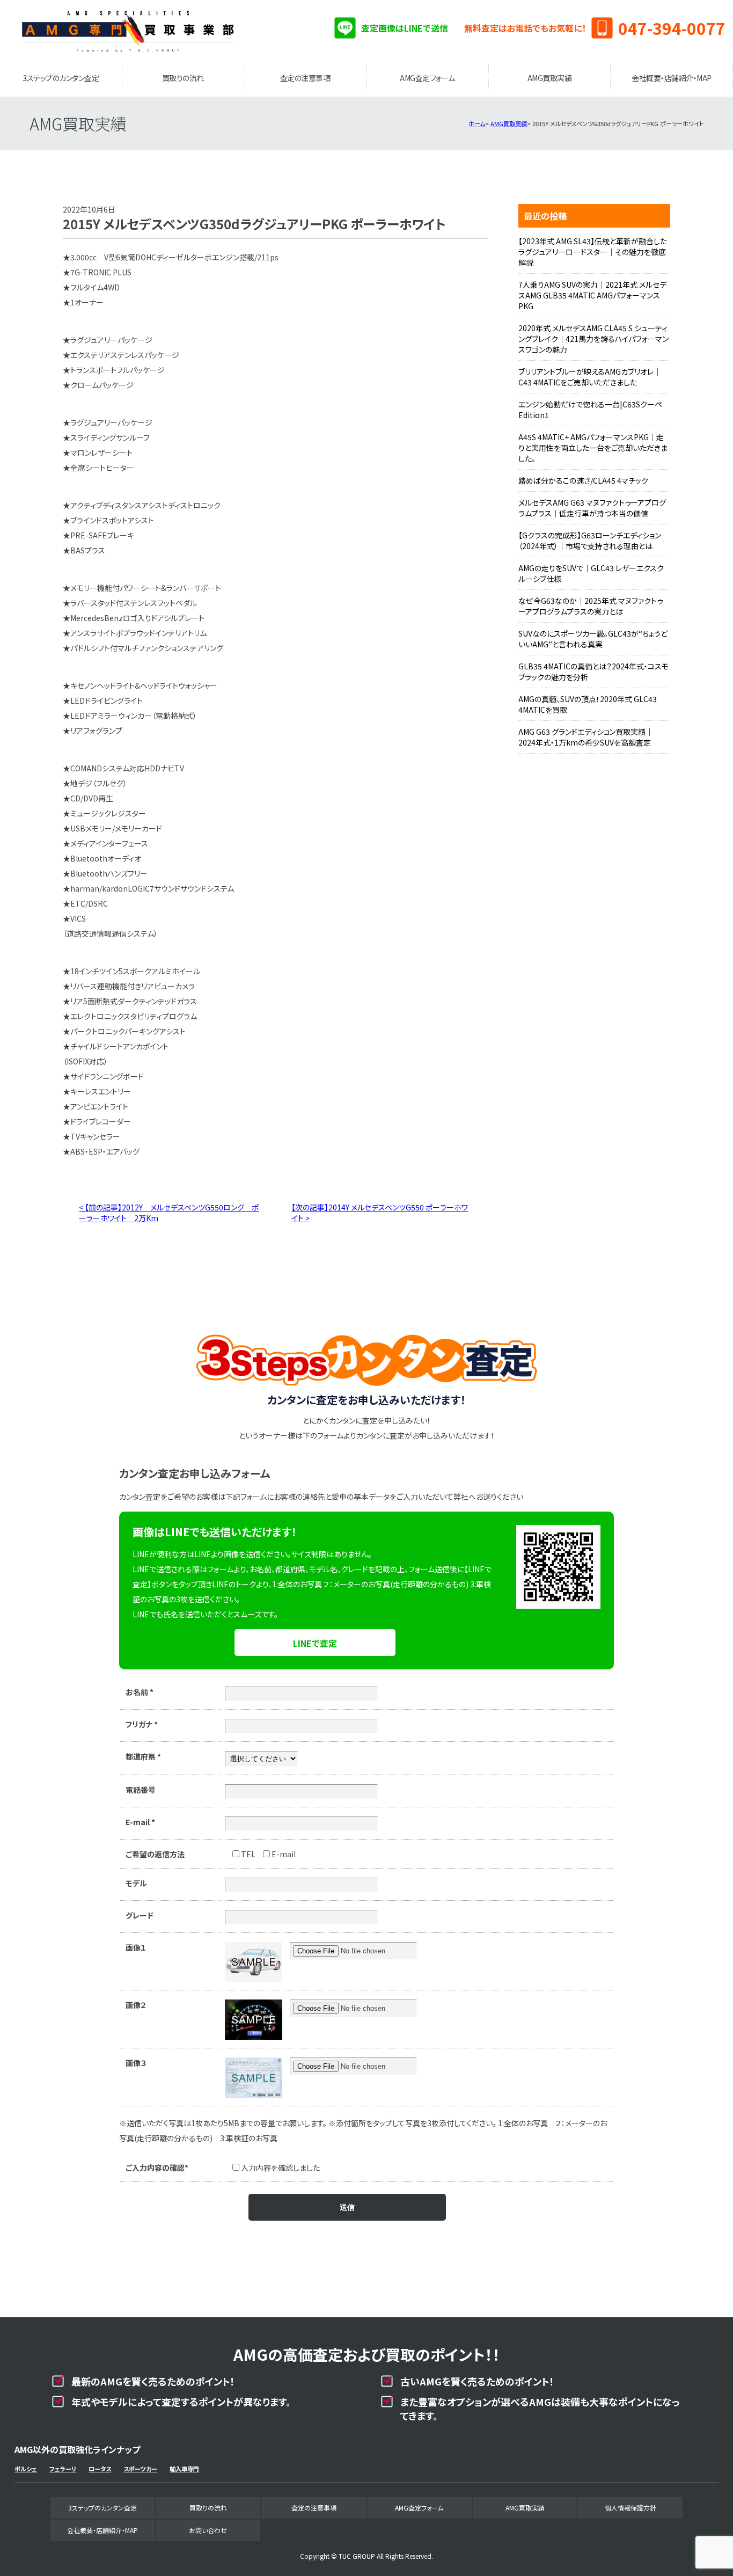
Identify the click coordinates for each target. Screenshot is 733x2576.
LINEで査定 (315, 1643)
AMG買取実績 (550, 78)
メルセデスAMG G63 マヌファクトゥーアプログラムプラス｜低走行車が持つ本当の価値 (592, 508)
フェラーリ (63, 2469)
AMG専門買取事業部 (128, 32)
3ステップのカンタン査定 (61, 78)
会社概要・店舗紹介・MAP (672, 78)
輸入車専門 (184, 2469)
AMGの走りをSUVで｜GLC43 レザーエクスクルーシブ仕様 (591, 573)
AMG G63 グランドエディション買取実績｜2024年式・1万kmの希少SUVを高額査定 (586, 737)
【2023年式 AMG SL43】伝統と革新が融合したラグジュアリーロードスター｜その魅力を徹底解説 (593, 252)
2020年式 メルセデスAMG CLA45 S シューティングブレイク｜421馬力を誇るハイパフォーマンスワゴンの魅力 (593, 339)
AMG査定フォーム (427, 78)
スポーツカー (140, 2469)
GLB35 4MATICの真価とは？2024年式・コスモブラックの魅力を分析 (593, 672)
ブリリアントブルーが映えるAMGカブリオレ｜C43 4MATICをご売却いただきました (590, 377)
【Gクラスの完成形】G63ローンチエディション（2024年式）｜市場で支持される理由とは (590, 541)
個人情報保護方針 (631, 2508)
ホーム (477, 123)
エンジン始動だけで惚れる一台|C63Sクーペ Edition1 (590, 410)
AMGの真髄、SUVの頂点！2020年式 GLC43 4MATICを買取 (588, 704)
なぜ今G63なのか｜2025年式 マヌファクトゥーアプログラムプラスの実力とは (591, 606)
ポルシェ (26, 2469)
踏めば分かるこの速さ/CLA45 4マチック (583, 480)
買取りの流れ (183, 78)
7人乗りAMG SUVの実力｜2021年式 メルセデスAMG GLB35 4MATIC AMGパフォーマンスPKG (592, 295)
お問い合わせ (208, 2530)
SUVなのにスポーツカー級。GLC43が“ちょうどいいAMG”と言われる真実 (593, 639)
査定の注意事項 (305, 78)
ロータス (100, 2469)
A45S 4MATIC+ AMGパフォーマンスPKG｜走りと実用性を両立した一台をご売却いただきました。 (593, 448)
